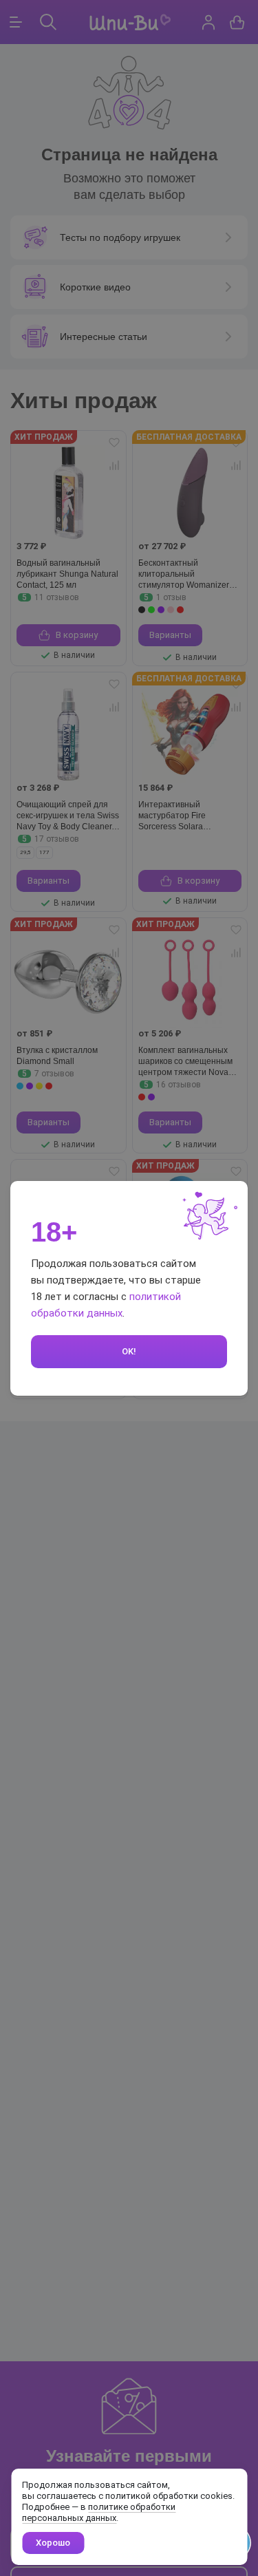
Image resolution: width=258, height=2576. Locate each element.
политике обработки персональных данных (99, 2512)
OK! (129, 1351)
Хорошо (53, 2543)
